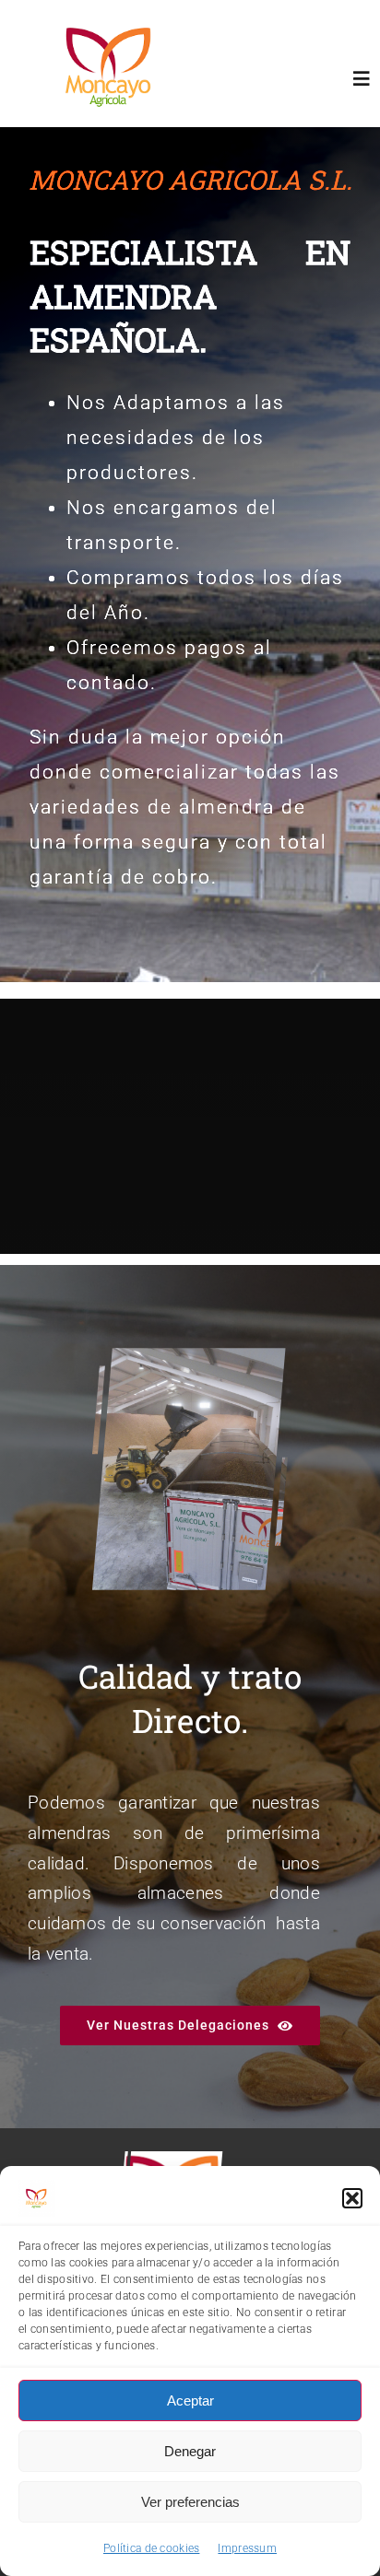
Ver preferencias (190, 2502)
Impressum (247, 2548)
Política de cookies (151, 2548)
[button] (352, 2198)
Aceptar (190, 2400)
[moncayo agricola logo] (111, 18)
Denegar (190, 2451)
